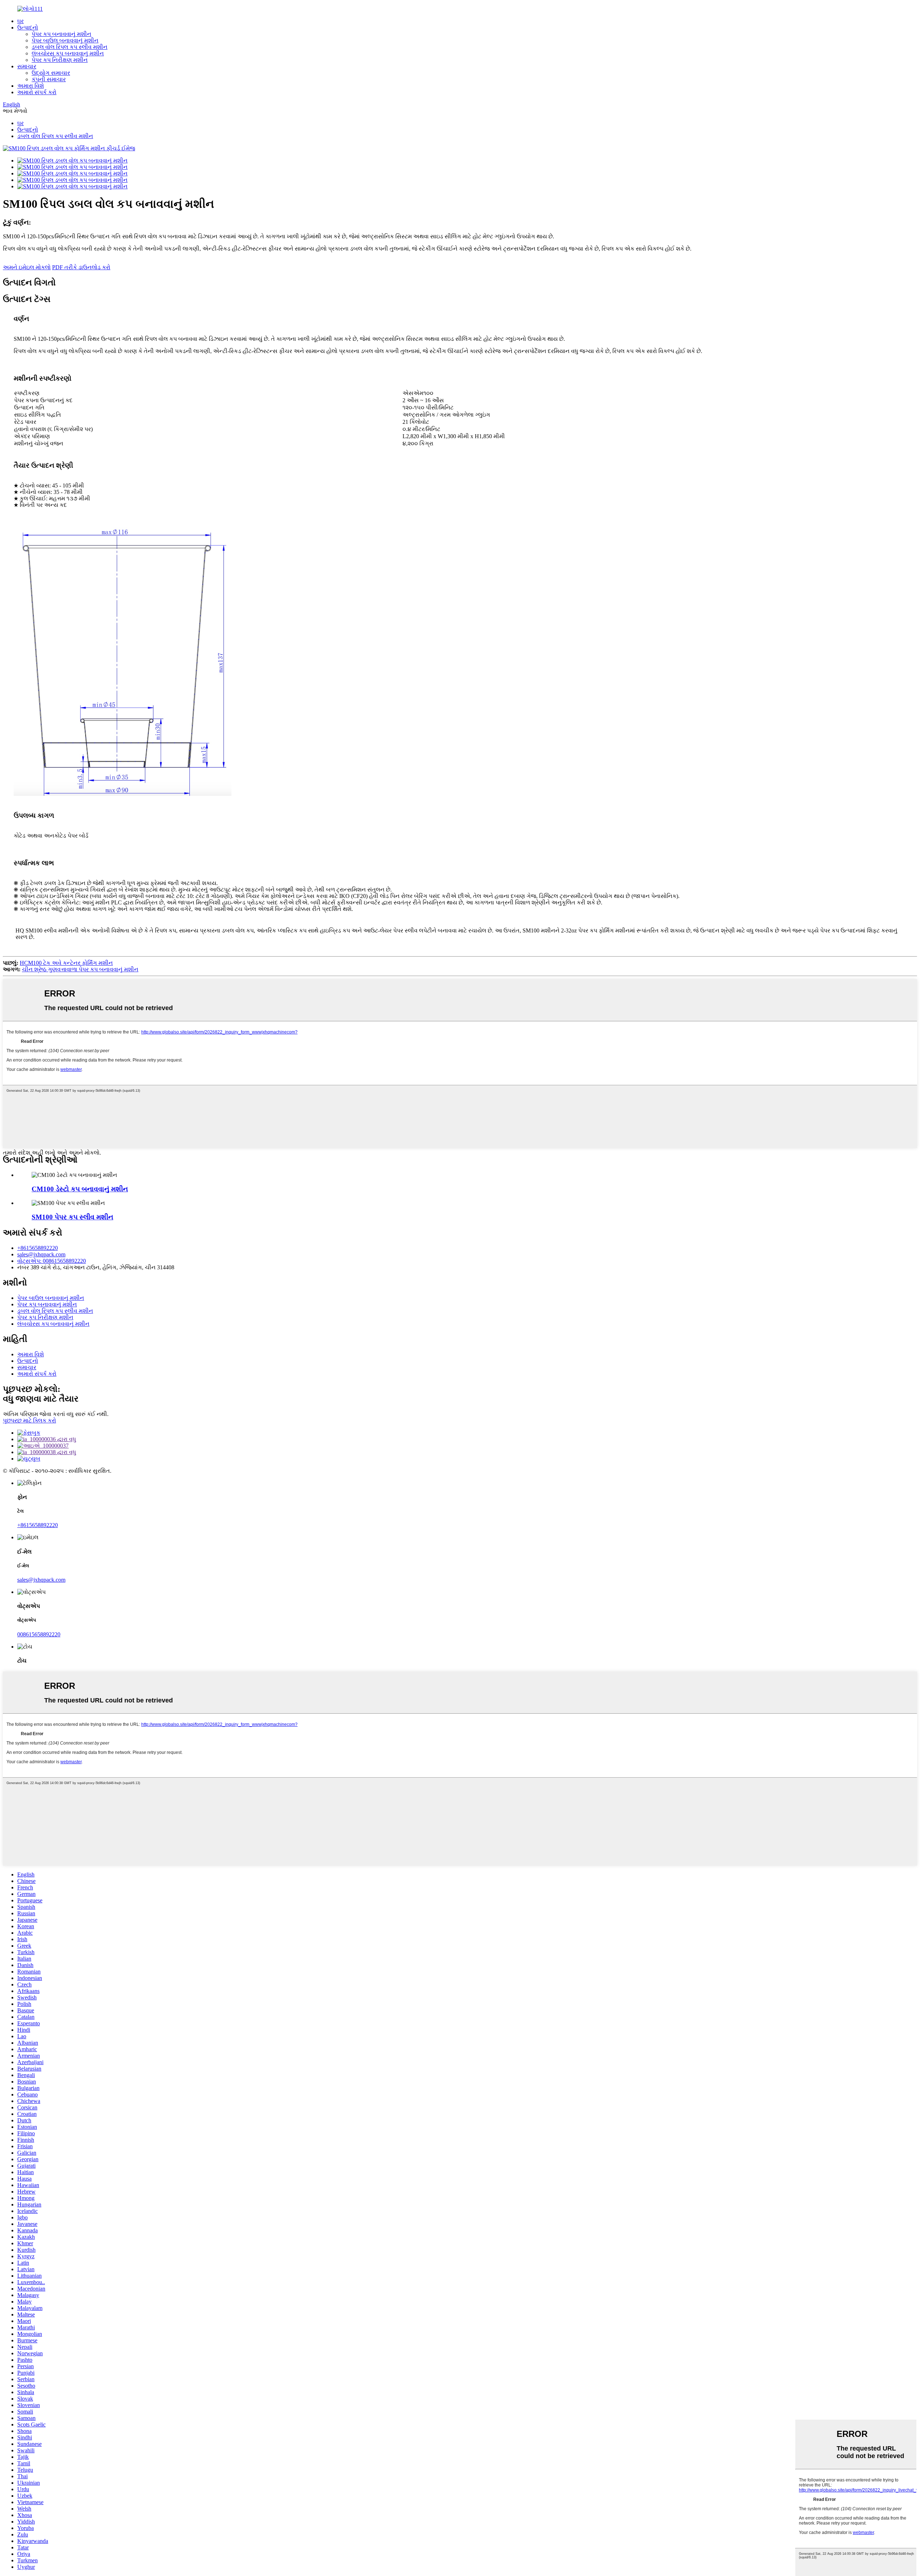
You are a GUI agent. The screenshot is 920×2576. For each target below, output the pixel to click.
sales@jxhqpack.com (41, 1254)
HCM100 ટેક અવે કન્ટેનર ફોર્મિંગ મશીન (66, 963)
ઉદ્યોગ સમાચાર (51, 73)
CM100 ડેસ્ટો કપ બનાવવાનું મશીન (80, 1189)
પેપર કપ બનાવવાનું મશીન (61, 34)
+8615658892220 (38, 1248)
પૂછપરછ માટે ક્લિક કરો (29, 1420)
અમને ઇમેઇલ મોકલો (27, 267)
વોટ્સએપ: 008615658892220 (52, 1261)
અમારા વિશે (31, 86)
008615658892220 (39, 1634)
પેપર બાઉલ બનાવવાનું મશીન (65, 40)
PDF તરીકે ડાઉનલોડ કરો (81, 267)
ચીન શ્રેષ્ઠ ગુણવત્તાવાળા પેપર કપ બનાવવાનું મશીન (80, 969)
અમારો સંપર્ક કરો (37, 92)
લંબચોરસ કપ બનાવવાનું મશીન (68, 53)
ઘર (20, 21)
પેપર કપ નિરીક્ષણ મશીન (60, 60)
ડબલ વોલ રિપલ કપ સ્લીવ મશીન (70, 47)
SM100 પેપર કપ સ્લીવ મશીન (72, 1217)
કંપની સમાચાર (49, 79)
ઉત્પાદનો (28, 27)
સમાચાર (27, 66)
